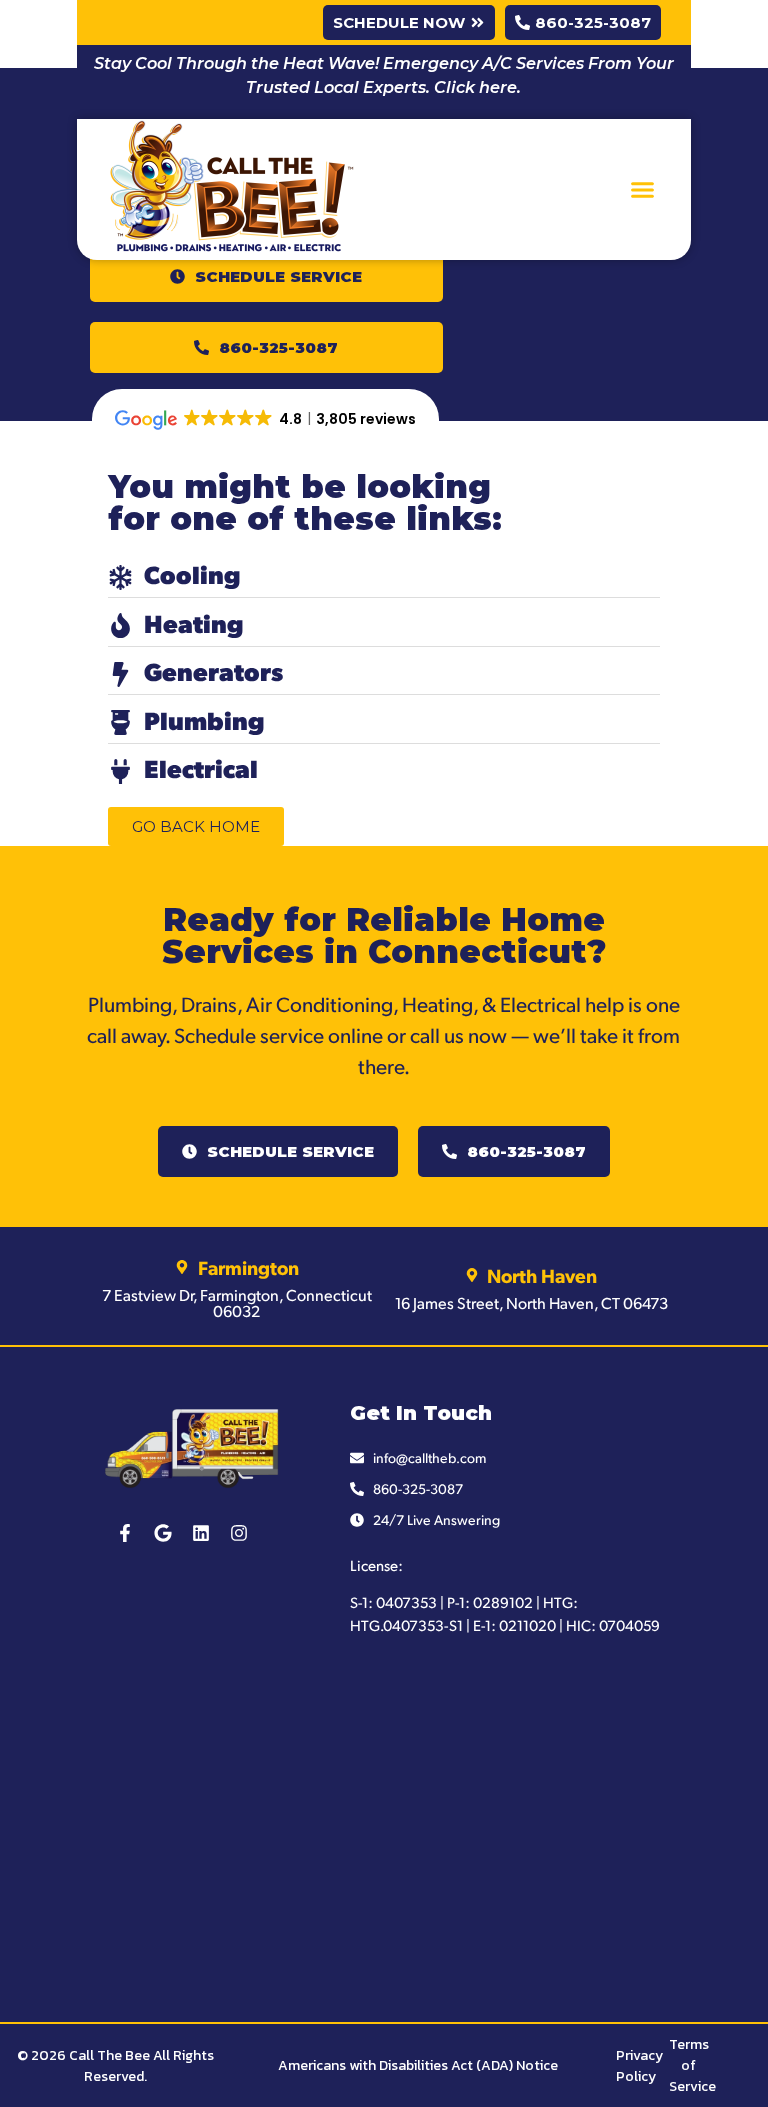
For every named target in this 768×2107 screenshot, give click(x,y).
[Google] (163, 1533)
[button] (643, 190)
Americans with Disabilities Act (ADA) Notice (418, 2065)
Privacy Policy (639, 2066)
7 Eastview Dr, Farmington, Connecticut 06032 (237, 1302)
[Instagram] (239, 1533)
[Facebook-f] (125, 1533)
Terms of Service (692, 2065)
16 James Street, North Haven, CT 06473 (531, 1302)
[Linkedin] (201, 1533)
